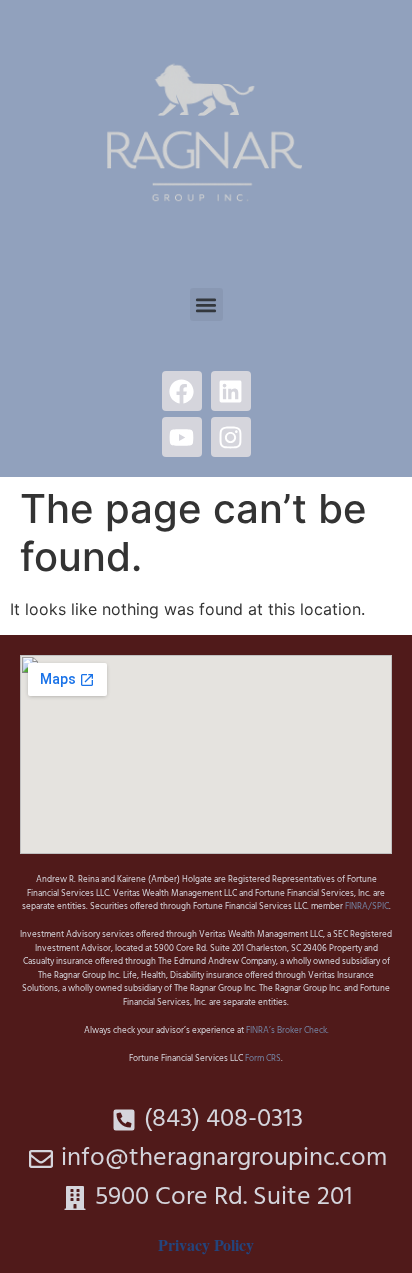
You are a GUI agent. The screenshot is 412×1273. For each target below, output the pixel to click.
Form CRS (263, 1059)
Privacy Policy (206, 1244)
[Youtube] (182, 437)
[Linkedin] (231, 391)
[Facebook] (182, 391)
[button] (206, 304)
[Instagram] (231, 437)
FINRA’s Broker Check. (286, 1031)
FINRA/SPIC (367, 907)
